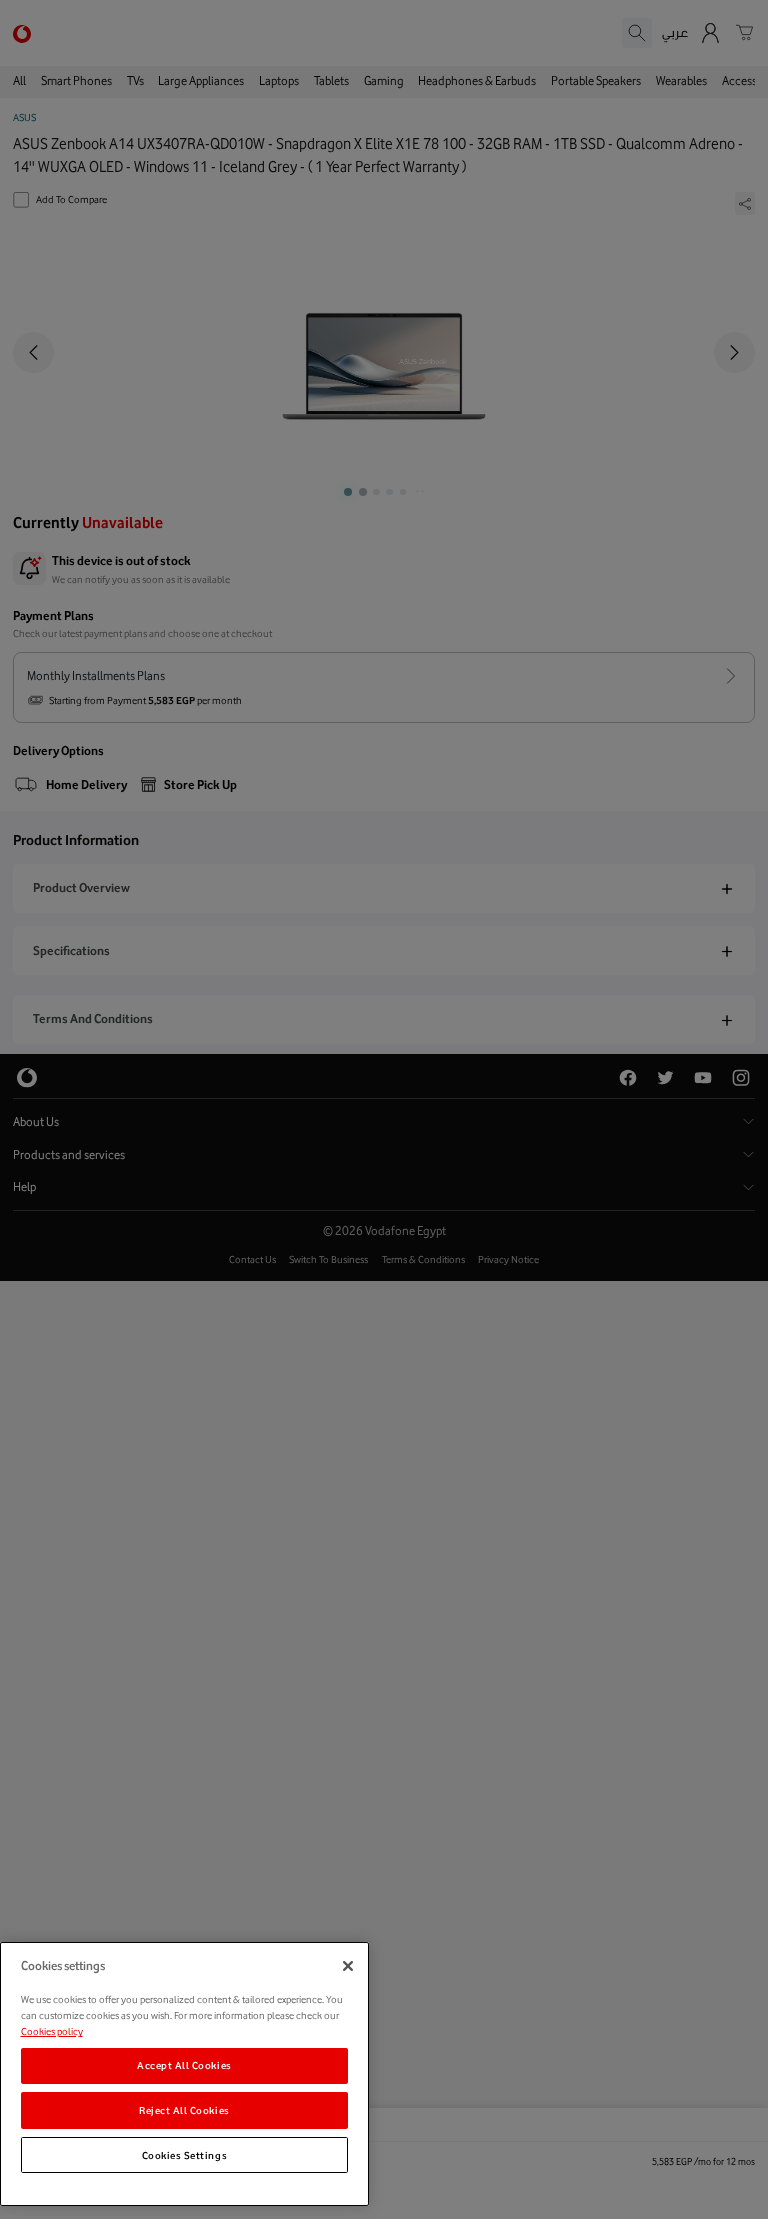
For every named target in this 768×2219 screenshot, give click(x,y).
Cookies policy (52, 2031)
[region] (184, 2074)
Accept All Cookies (184, 2065)
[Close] (348, 1966)
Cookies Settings (185, 2155)
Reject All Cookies (184, 2110)
